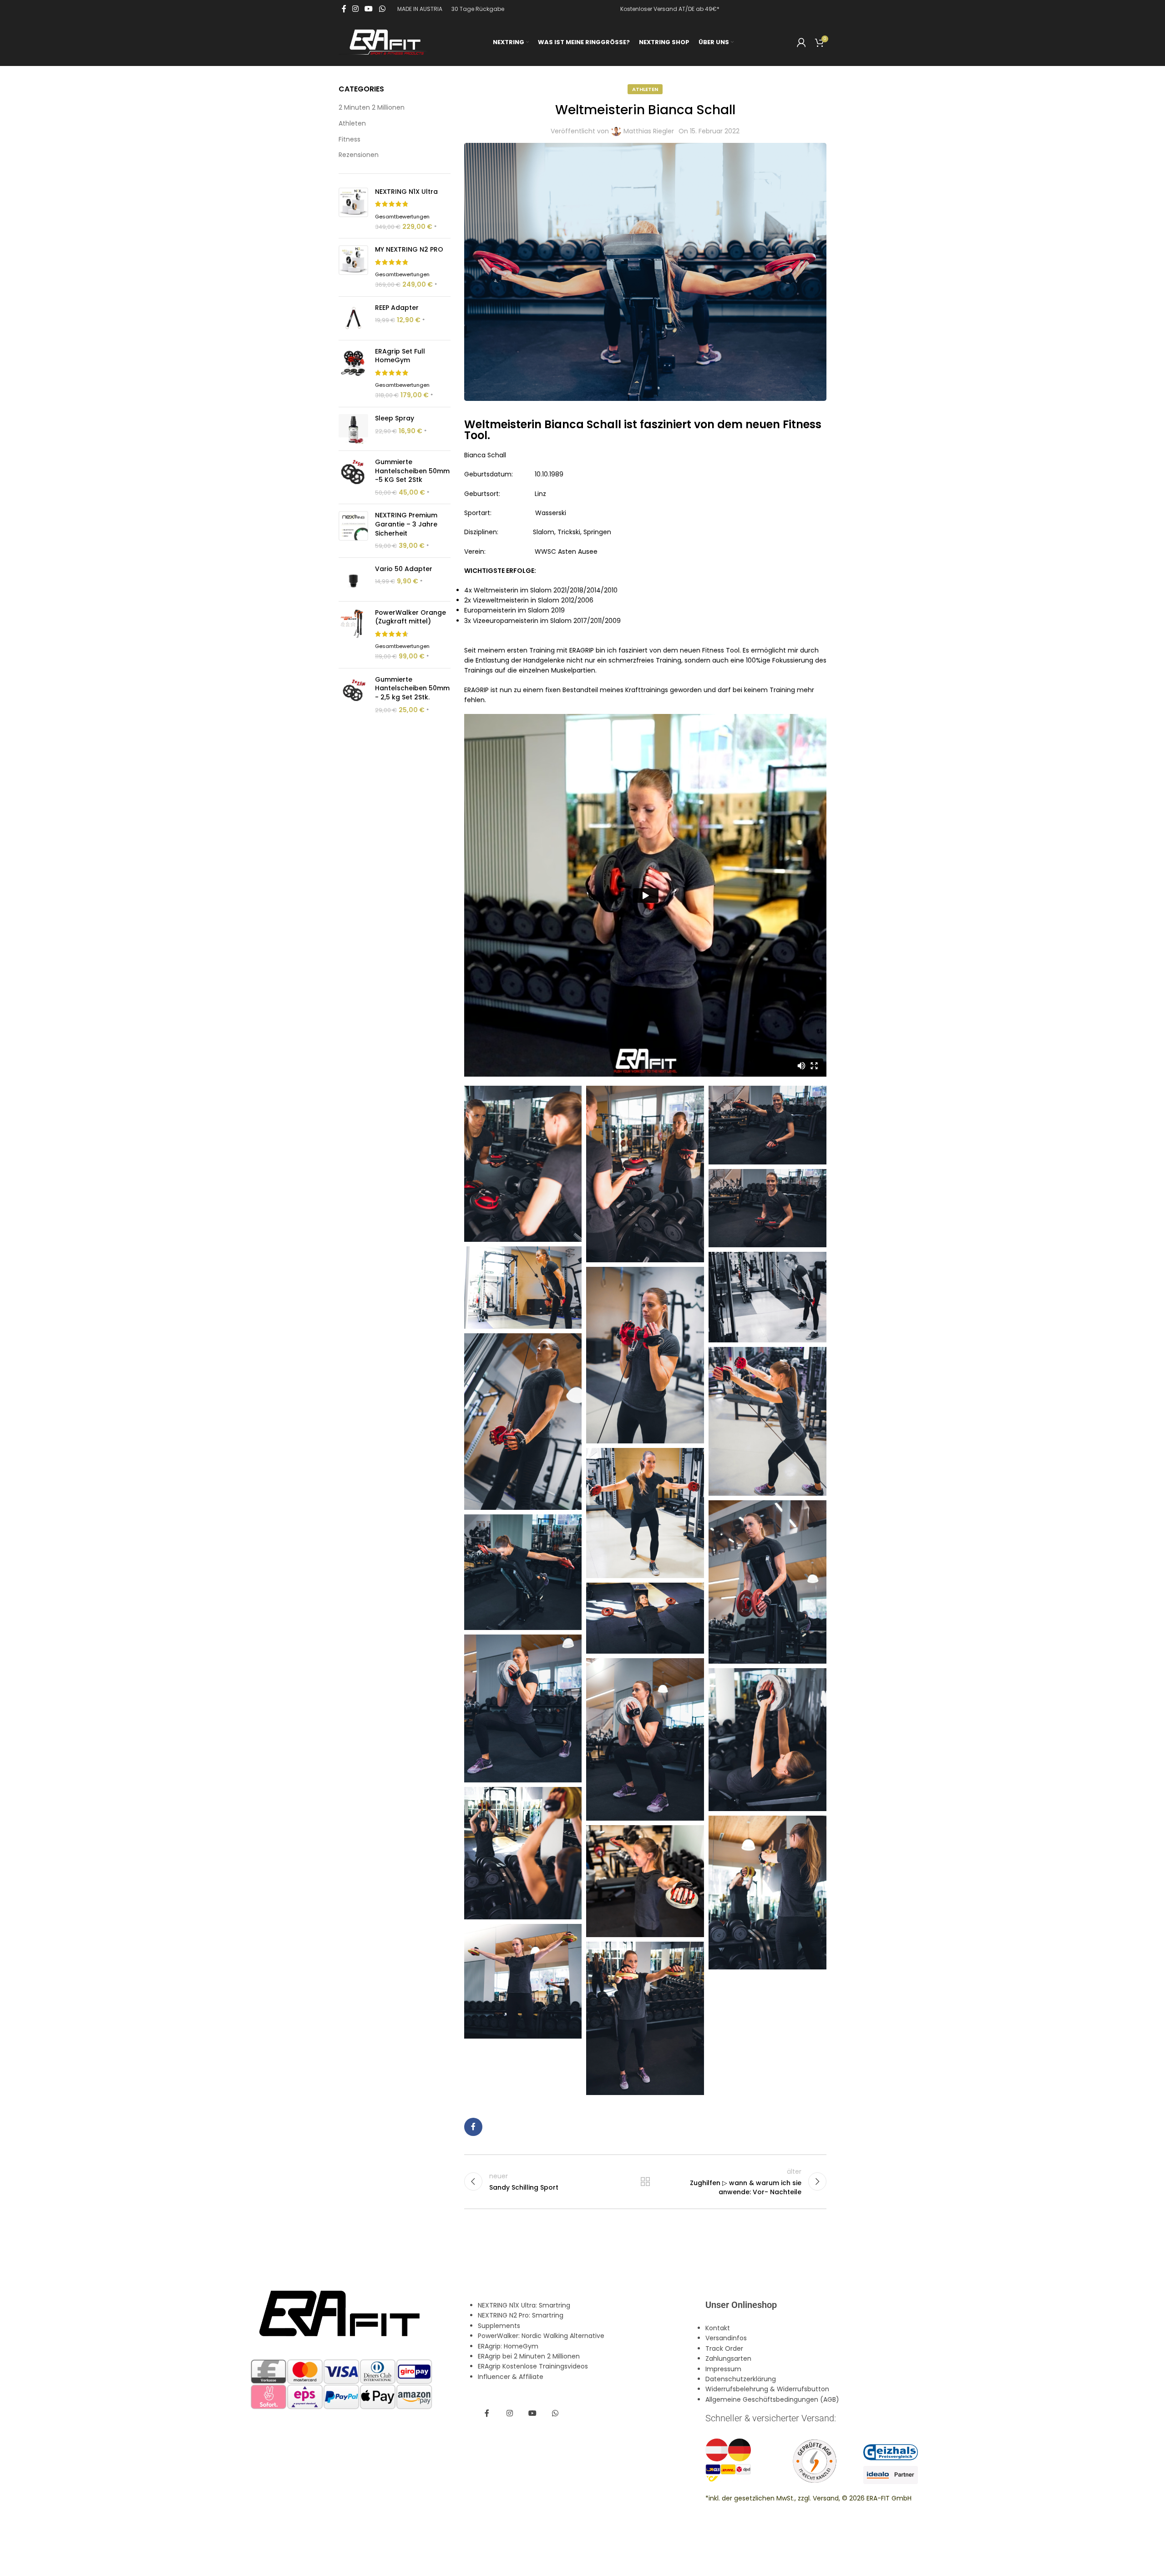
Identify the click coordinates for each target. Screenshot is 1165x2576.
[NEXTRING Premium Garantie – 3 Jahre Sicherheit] (353, 531)
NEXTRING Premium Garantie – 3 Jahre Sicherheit (406, 524)
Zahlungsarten (728, 2358)
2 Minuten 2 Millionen (372, 108)
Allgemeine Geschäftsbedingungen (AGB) (772, 2399)
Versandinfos (726, 2338)
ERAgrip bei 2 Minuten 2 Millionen (529, 2356)
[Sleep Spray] (353, 429)
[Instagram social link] (355, 9)
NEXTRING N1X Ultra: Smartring (524, 2305)
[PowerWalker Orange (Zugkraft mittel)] (353, 635)
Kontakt (718, 2328)
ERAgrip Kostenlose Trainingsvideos (533, 2366)
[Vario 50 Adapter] (353, 579)
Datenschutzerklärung (741, 2379)
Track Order (724, 2348)
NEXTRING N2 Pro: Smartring (521, 2315)
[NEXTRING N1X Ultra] (353, 210)
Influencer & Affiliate (511, 2376)
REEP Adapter (397, 308)
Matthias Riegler (649, 131)
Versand (826, 2498)
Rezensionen (359, 155)
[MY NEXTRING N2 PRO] (353, 267)
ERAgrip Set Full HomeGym (400, 356)
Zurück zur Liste (645, 2181)
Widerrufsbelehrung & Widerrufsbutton (767, 2389)
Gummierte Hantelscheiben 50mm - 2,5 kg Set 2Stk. (412, 688)
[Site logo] (384, 41)
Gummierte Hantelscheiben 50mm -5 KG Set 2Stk (412, 471)
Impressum (723, 2369)
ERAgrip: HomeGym (508, 2346)
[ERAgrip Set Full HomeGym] (353, 374)
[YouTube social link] (369, 9)
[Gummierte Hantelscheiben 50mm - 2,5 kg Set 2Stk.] (353, 695)
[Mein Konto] (801, 42)
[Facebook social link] (344, 9)
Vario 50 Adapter (404, 569)
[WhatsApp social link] (382, 9)
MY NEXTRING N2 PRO (409, 250)
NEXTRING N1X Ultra (406, 192)
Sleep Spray (395, 418)
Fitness (349, 139)
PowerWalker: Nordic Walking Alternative (541, 2336)
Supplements (499, 2325)
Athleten (352, 124)
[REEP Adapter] (353, 318)
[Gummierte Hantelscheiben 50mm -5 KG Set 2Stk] (353, 477)
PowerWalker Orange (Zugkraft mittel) (410, 617)
